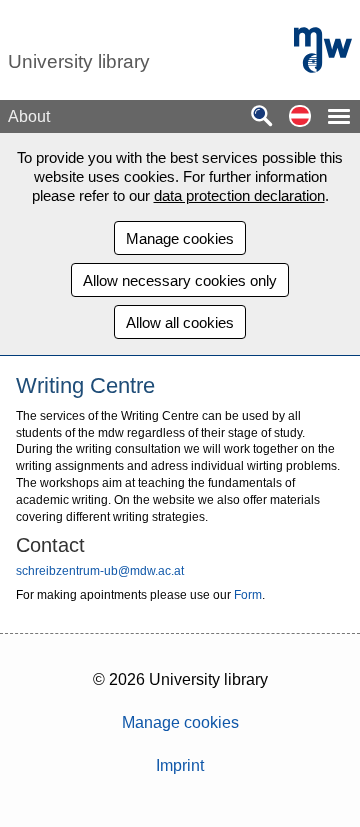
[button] (300, 117)
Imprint (180, 765)
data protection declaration (239, 195)
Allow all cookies (180, 322)
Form (248, 595)
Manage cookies (180, 238)
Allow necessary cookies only (180, 280)
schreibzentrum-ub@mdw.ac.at (100, 571)
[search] (262, 117)
